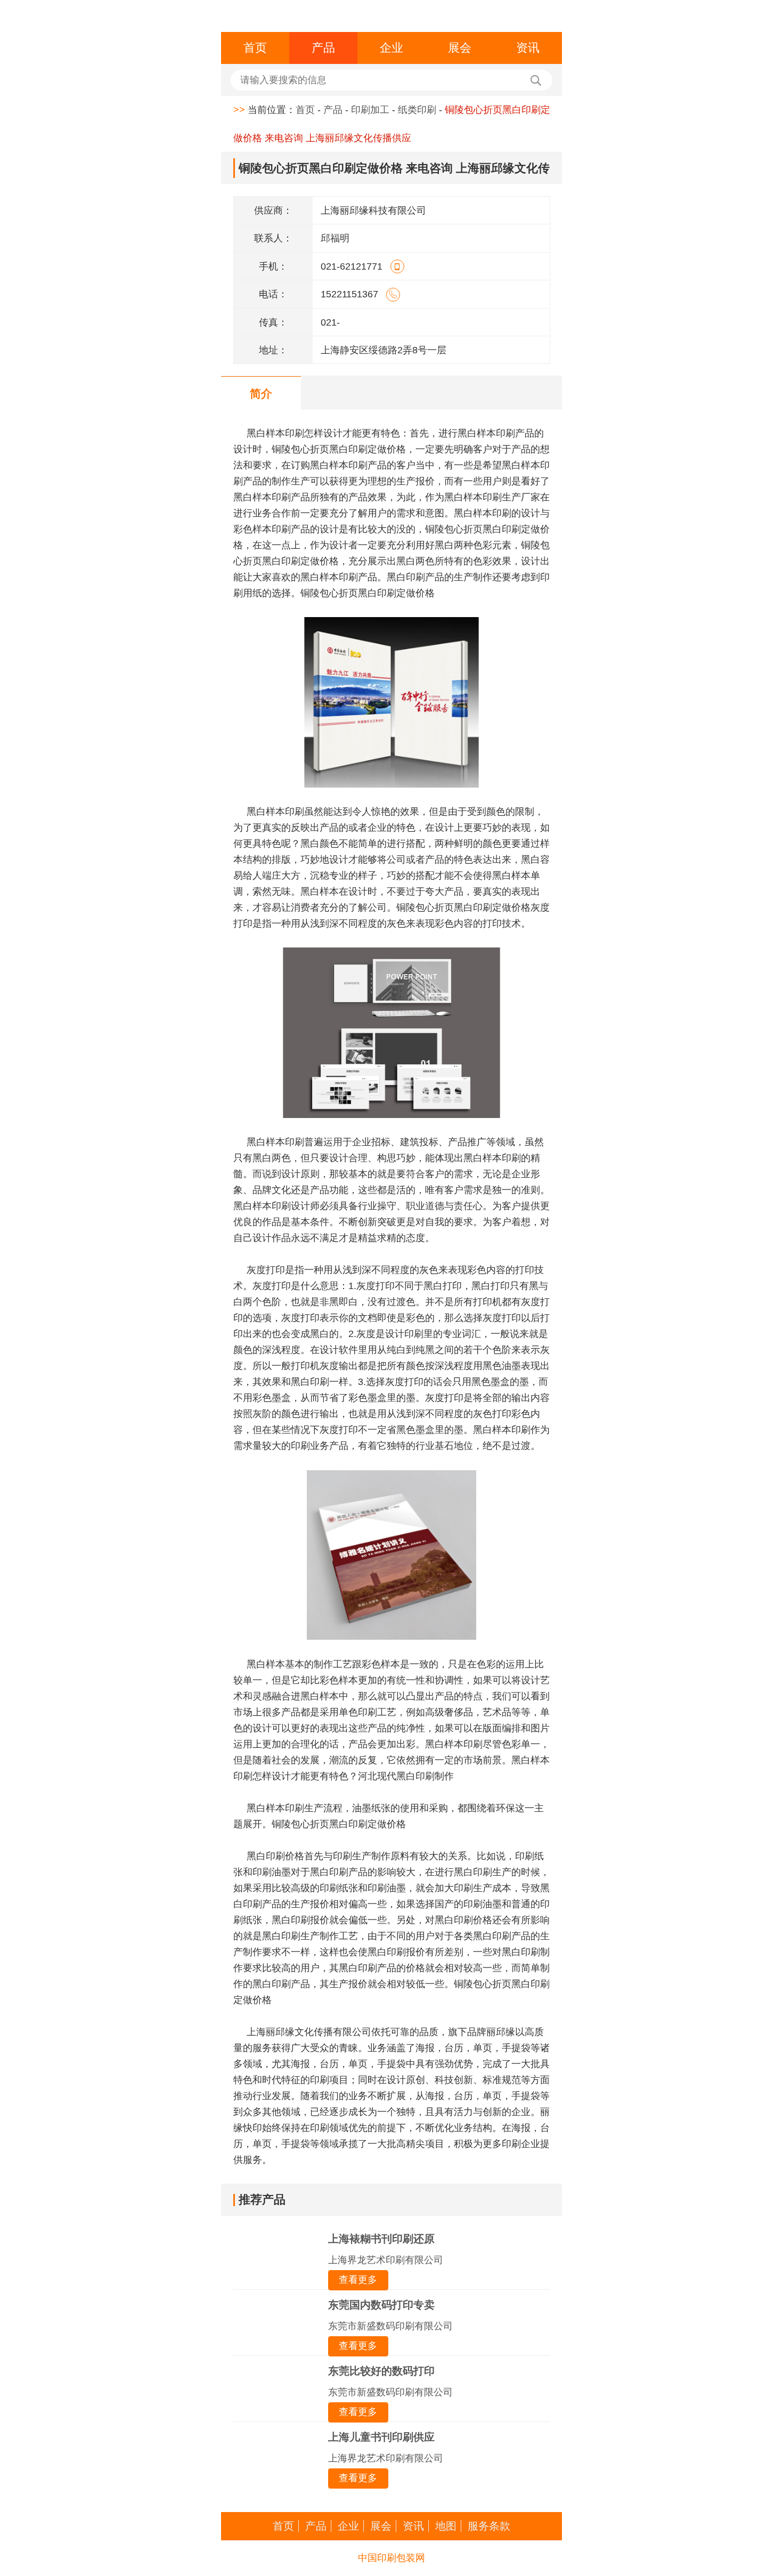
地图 (446, 2526)
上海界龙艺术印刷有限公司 (386, 2260)
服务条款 (489, 2526)
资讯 (528, 48)
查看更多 (358, 2280)
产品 (323, 48)
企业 (391, 48)
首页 (255, 48)
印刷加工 (370, 110)
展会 (460, 48)
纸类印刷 (417, 110)
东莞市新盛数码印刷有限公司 (390, 2326)
